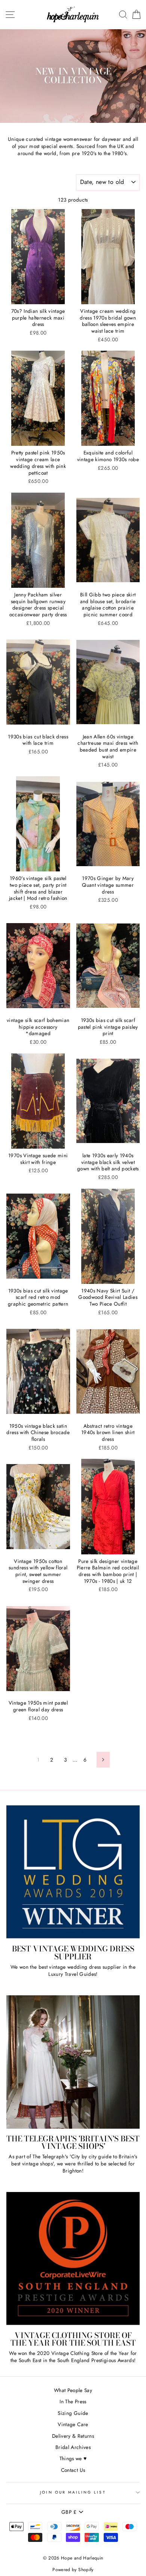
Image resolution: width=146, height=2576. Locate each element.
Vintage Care (73, 2424)
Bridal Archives (73, 2447)
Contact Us (73, 2470)
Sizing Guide (73, 2413)
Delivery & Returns (73, 2436)
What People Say (73, 2390)
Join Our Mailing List (73, 2492)
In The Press (73, 2401)
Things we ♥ (73, 2458)
